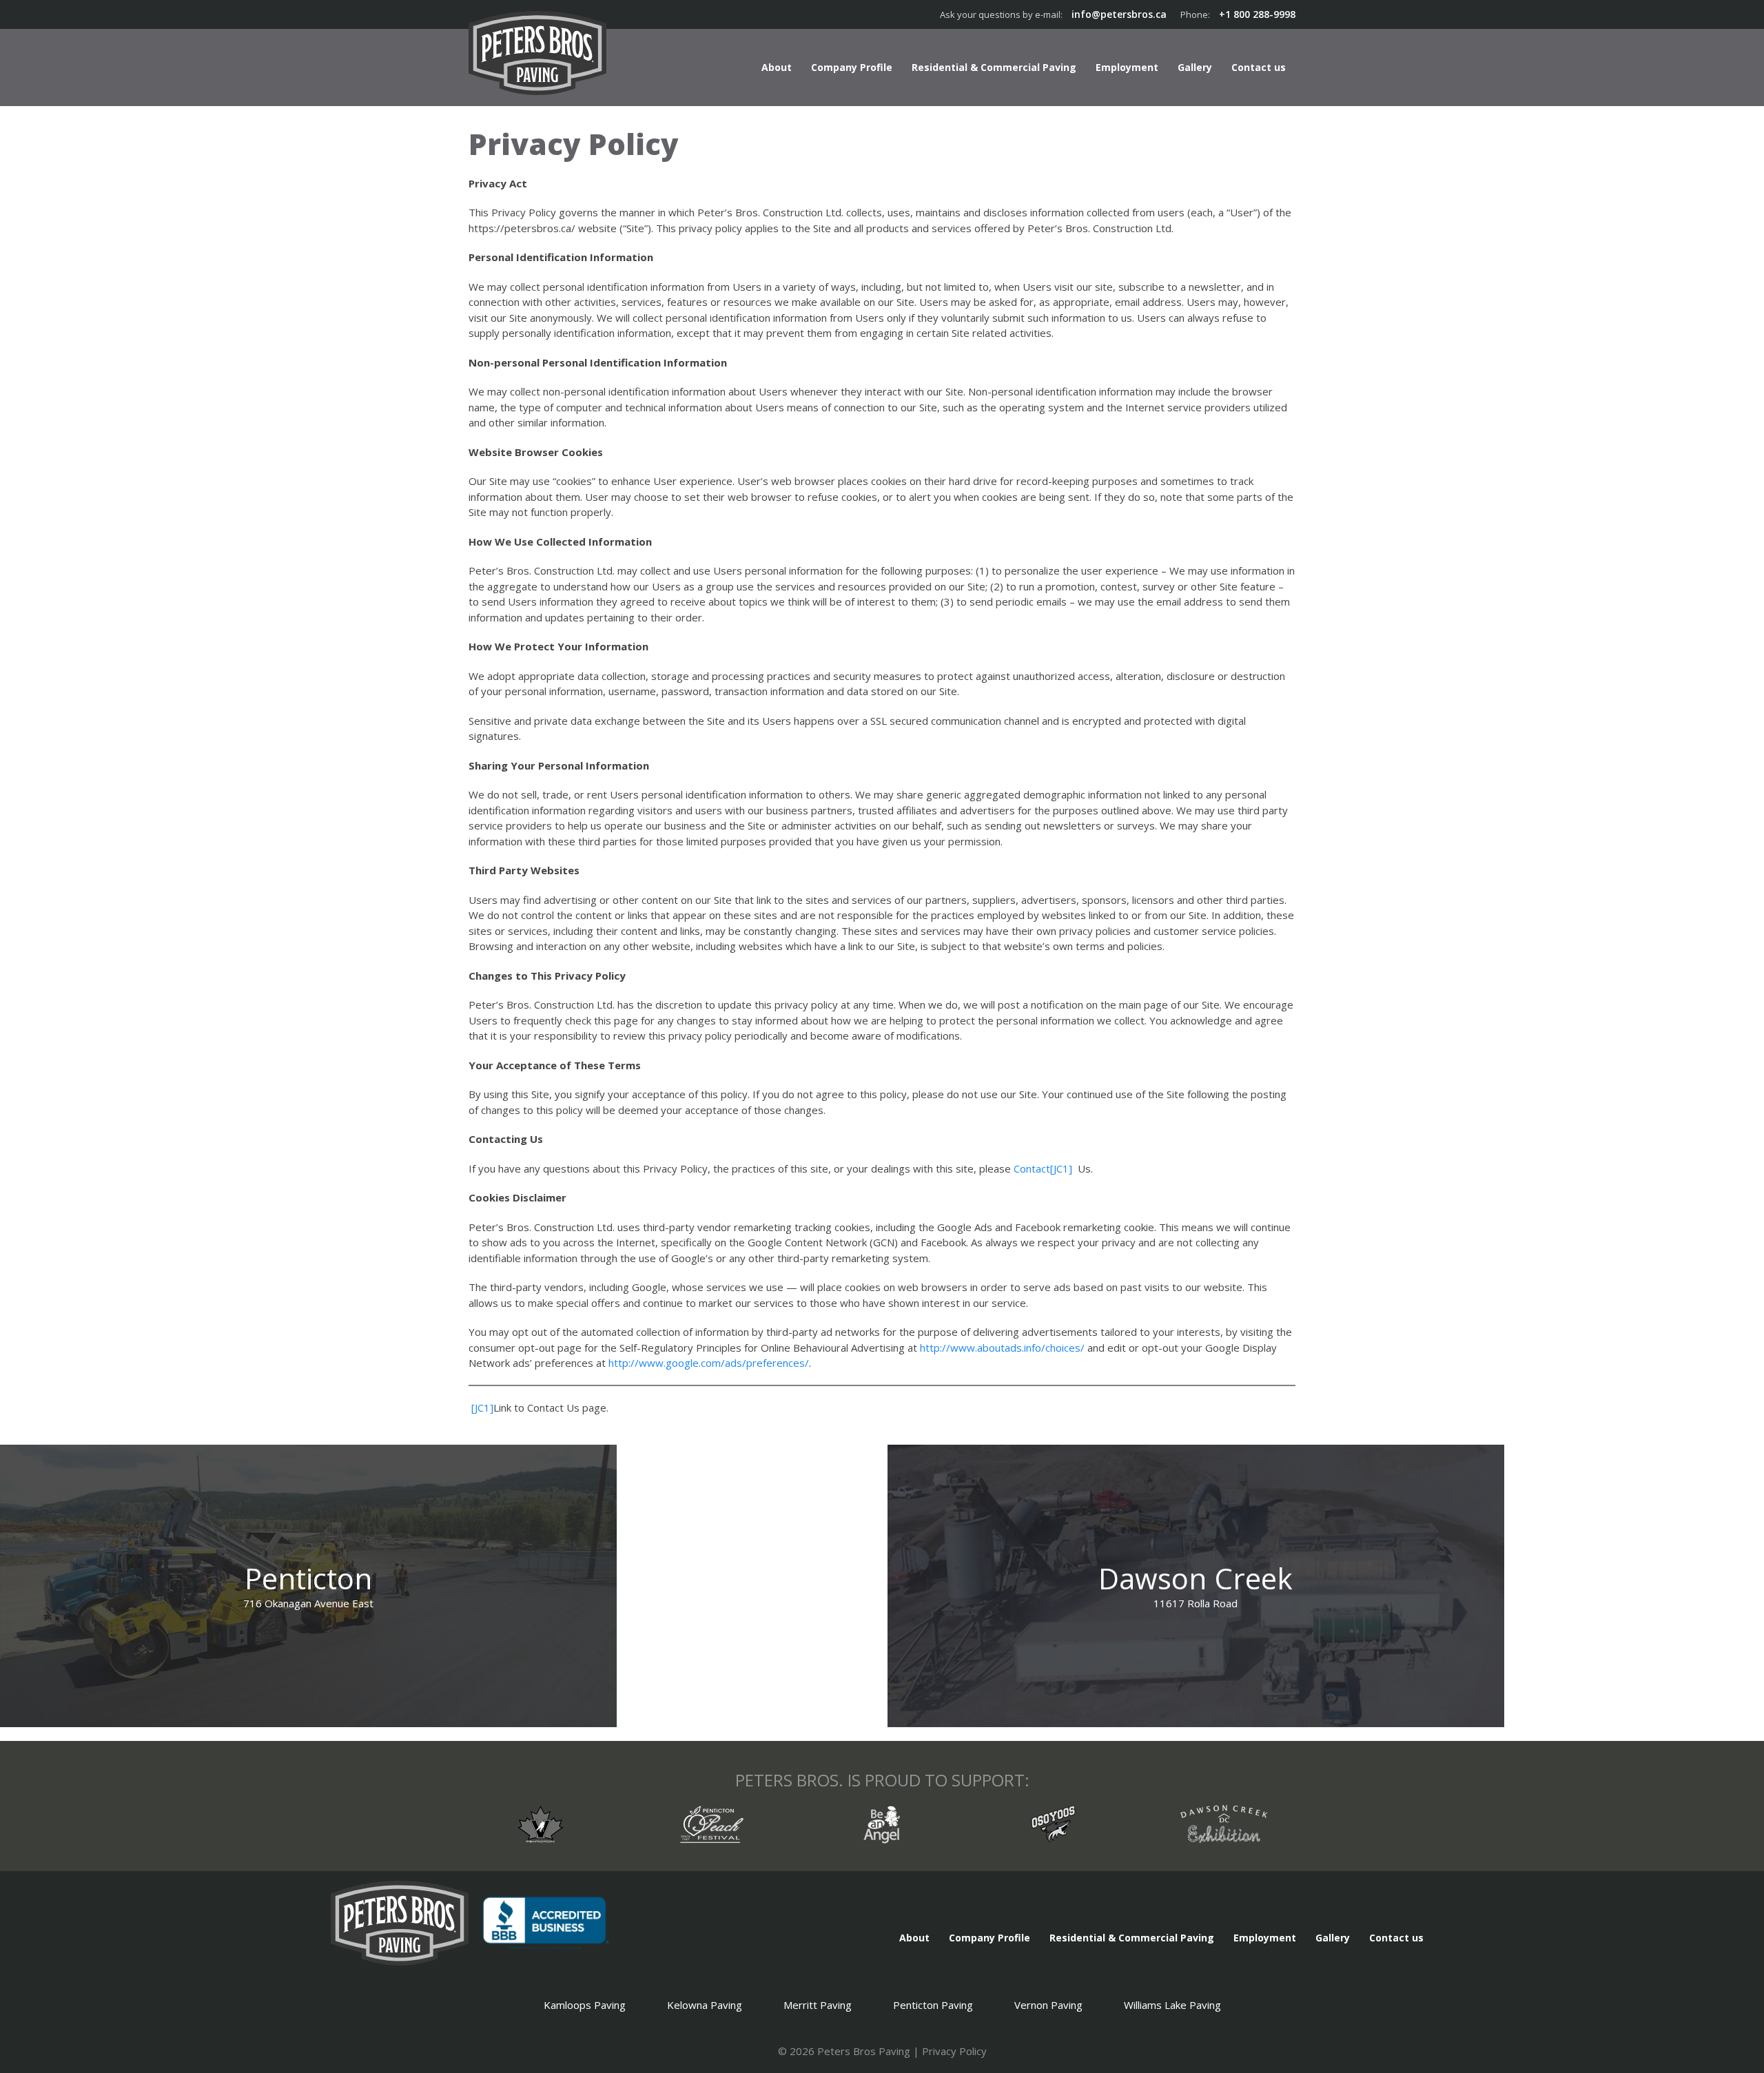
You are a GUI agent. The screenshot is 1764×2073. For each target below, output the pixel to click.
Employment (1127, 67)
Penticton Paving (933, 2005)
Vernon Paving (1048, 2005)
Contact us (1259, 67)
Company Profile (852, 67)
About (777, 67)
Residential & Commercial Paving (994, 67)
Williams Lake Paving (1172, 2005)
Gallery (1195, 67)
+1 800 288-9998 (1257, 14)
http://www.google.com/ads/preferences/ (709, 1363)
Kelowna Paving (705, 2005)
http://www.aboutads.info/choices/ (1002, 1348)
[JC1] (1061, 1168)
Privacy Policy (954, 2051)
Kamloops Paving (585, 2005)
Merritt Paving (818, 2005)
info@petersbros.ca (1119, 14)
